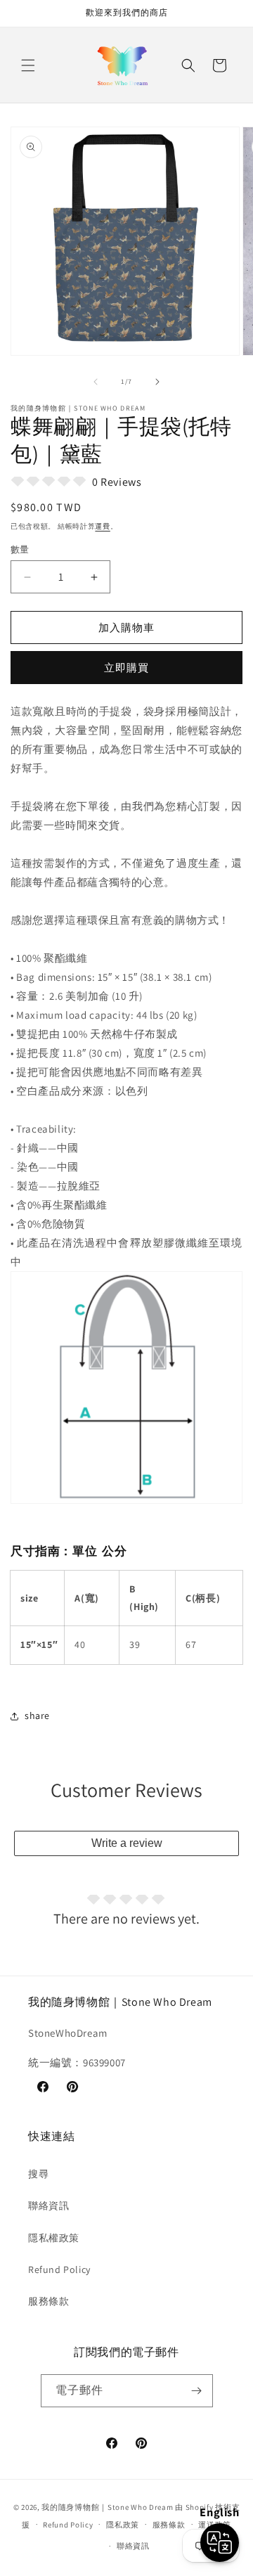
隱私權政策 (54, 2238)
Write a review (127, 1843)
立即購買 (126, 668)
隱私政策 (123, 2525)
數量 (20, 549)
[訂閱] (197, 2391)
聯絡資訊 (48, 2205)
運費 (102, 526)
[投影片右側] (157, 382)
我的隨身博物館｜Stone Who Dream (107, 2507)
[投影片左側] (96, 382)
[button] (28, 65)
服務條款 (48, 2301)
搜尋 (38, 2174)
